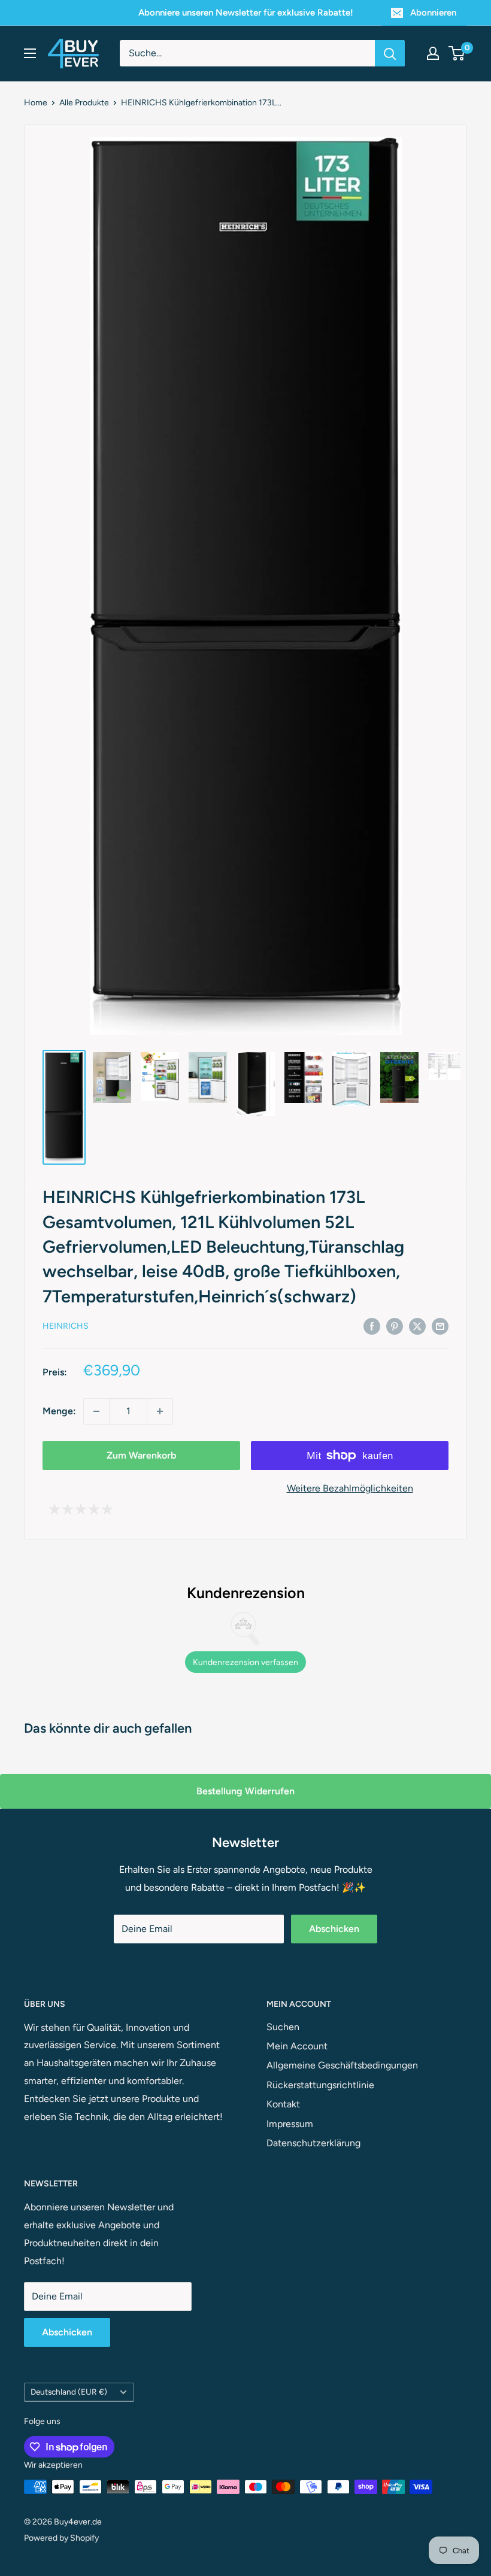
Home (36, 103)
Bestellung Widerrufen (245, 1791)
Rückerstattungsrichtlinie (320, 2085)
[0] (457, 53)
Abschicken (334, 1929)
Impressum (290, 2124)
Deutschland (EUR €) (69, 2392)
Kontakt (283, 2104)
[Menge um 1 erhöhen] (160, 1411)
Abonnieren (433, 13)
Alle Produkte (84, 103)
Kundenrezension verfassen (245, 1662)
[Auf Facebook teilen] (372, 1326)
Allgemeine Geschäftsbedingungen (342, 2065)
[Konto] (433, 53)
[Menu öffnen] (30, 53)
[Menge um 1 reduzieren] (96, 1411)
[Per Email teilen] (440, 1326)
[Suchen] (390, 53)
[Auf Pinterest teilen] (395, 1326)
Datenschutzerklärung (313, 2143)
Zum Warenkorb (141, 1455)
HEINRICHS (66, 1326)
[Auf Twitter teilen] (417, 1326)
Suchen (283, 2027)
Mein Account (297, 2046)
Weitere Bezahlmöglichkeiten (350, 1488)
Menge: (59, 1411)
